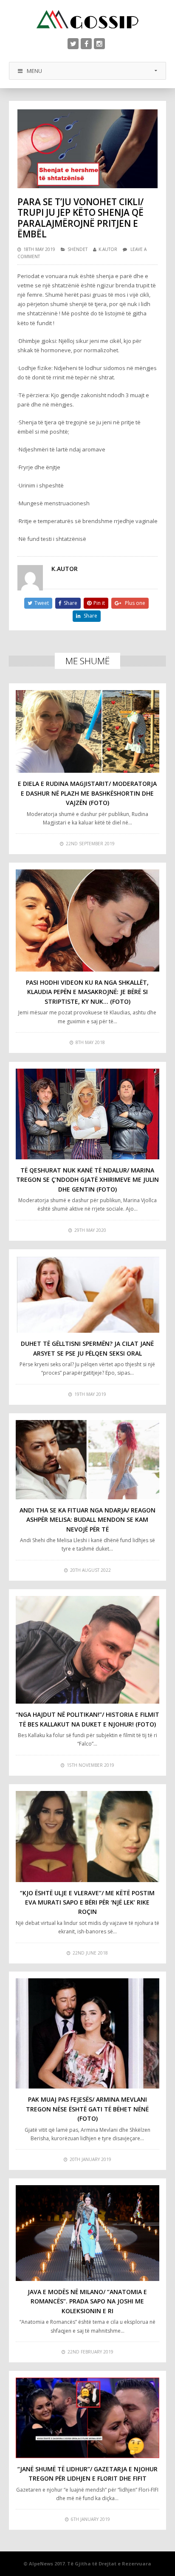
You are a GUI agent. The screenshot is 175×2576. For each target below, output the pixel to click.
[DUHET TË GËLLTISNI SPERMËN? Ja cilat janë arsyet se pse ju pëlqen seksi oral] (88, 1294)
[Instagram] (99, 44)
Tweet (42, 603)
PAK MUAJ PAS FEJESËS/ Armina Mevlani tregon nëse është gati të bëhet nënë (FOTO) (87, 2109)
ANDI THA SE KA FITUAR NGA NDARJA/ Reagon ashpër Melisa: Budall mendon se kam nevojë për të (87, 1520)
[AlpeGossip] (87, 19)
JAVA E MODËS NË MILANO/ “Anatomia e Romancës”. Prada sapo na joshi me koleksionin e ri (87, 2301)
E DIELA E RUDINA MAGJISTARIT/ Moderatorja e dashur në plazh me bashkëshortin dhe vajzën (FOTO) (87, 793)
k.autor (108, 249)
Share (71, 603)
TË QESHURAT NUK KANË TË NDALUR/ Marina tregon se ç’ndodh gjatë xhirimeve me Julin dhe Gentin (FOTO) (87, 1180)
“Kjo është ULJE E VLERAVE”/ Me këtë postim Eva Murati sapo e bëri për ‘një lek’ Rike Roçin (87, 1902)
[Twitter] (73, 44)
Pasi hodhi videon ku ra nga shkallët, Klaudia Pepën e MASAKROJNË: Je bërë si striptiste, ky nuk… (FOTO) (87, 992)
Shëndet (78, 249)
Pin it (99, 603)
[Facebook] (86, 44)
